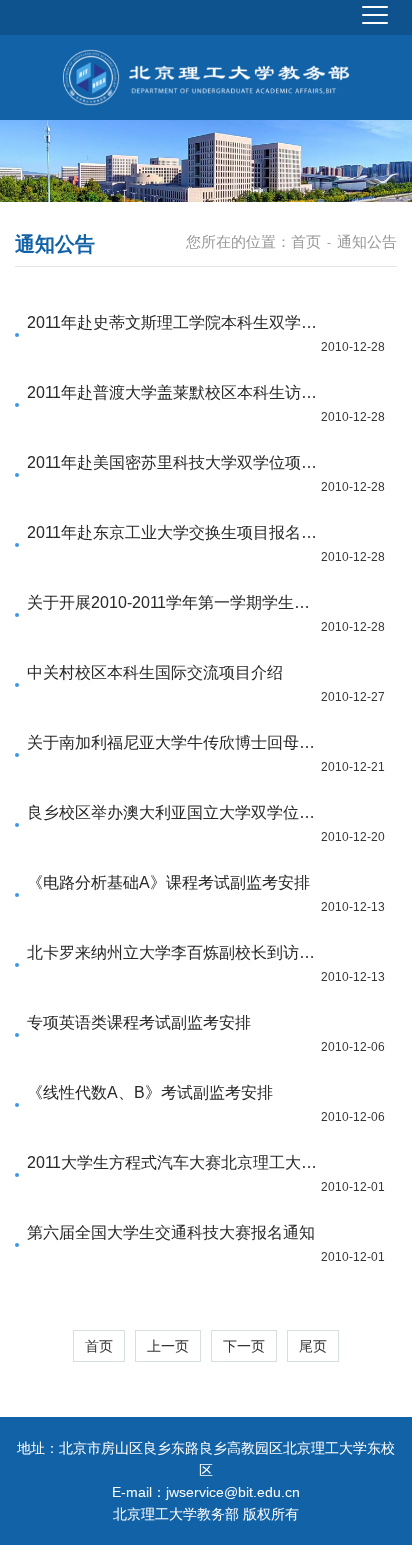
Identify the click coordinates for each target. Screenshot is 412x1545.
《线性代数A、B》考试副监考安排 (150, 1092)
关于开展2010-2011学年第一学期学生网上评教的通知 (175, 602)
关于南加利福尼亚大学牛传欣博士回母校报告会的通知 (175, 742)
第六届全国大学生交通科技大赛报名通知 (171, 1232)
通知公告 (367, 241)
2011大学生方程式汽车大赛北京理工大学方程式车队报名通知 (175, 1162)
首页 (306, 241)
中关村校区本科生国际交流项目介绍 (155, 672)
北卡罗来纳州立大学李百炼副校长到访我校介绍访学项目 (175, 952)
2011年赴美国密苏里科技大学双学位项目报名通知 (175, 462)
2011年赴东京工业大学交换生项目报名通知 (175, 532)
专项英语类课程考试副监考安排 (139, 1022)
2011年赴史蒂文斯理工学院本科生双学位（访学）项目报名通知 (175, 322)
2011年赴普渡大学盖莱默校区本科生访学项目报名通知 (175, 392)
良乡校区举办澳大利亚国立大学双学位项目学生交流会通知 (175, 812)
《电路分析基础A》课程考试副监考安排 (168, 882)
